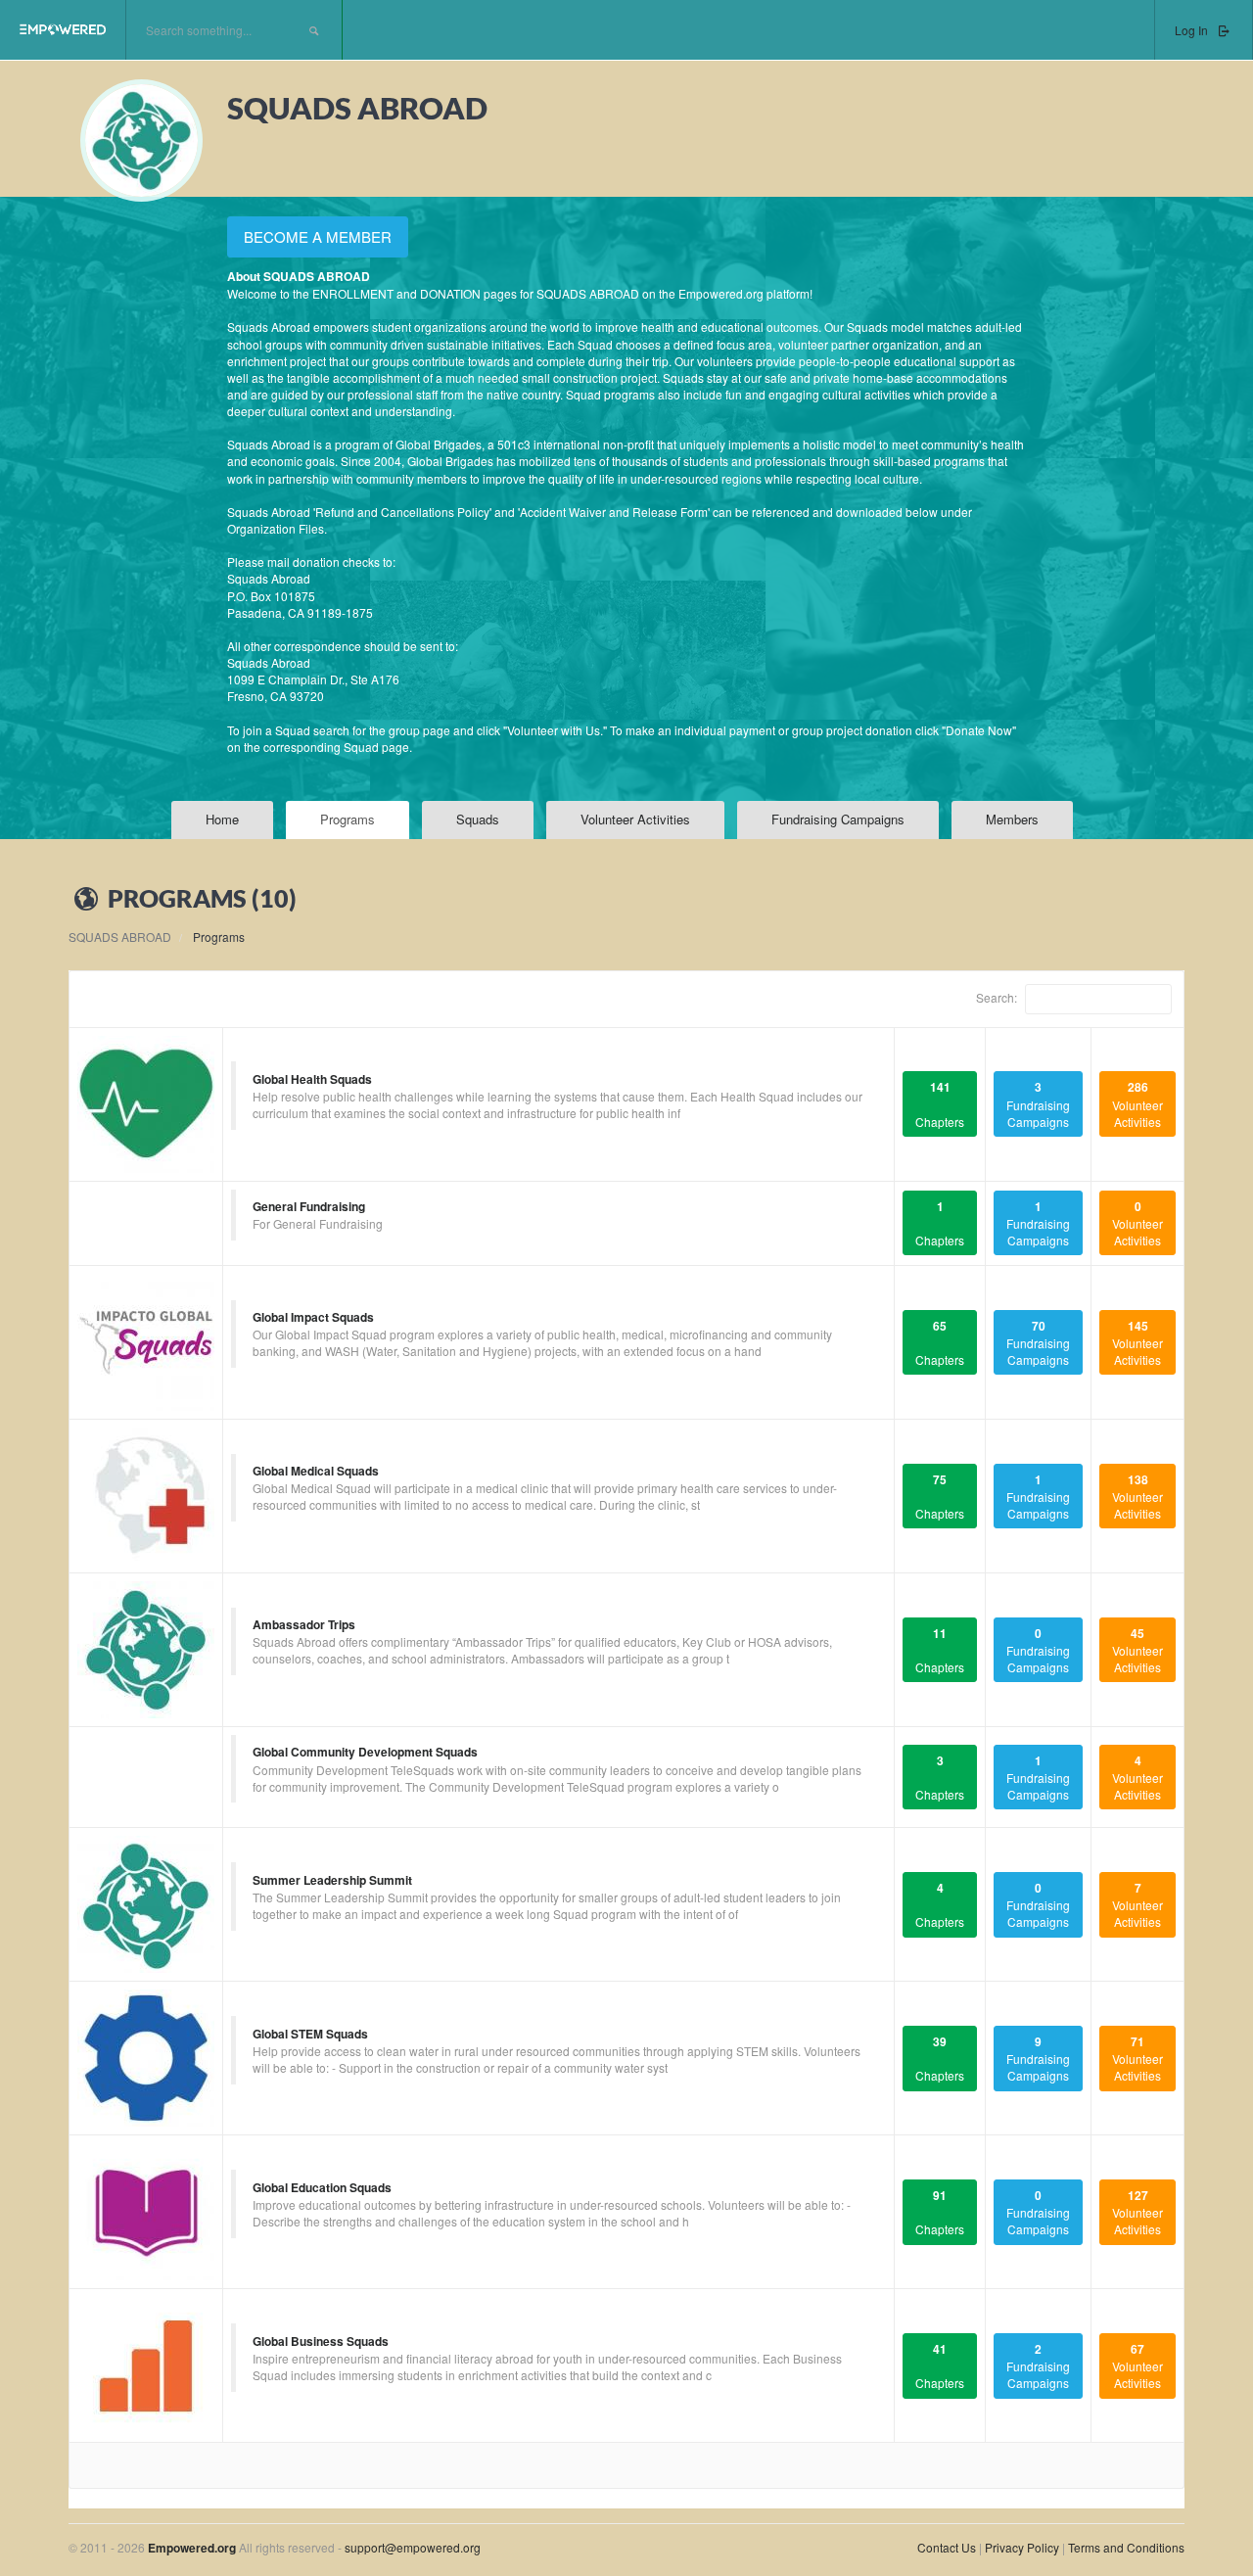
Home (222, 819)
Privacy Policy (1023, 2547)
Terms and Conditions (1126, 2547)
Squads (478, 819)
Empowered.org (192, 2548)
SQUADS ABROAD (120, 937)
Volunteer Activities (635, 819)
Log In (1193, 30)
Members (1012, 819)
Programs (348, 819)
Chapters (940, 1103)
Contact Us (947, 2547)
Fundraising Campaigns (838, 819)
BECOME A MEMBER (318, 236)
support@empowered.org (413, 2547)
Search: (998, 996)
